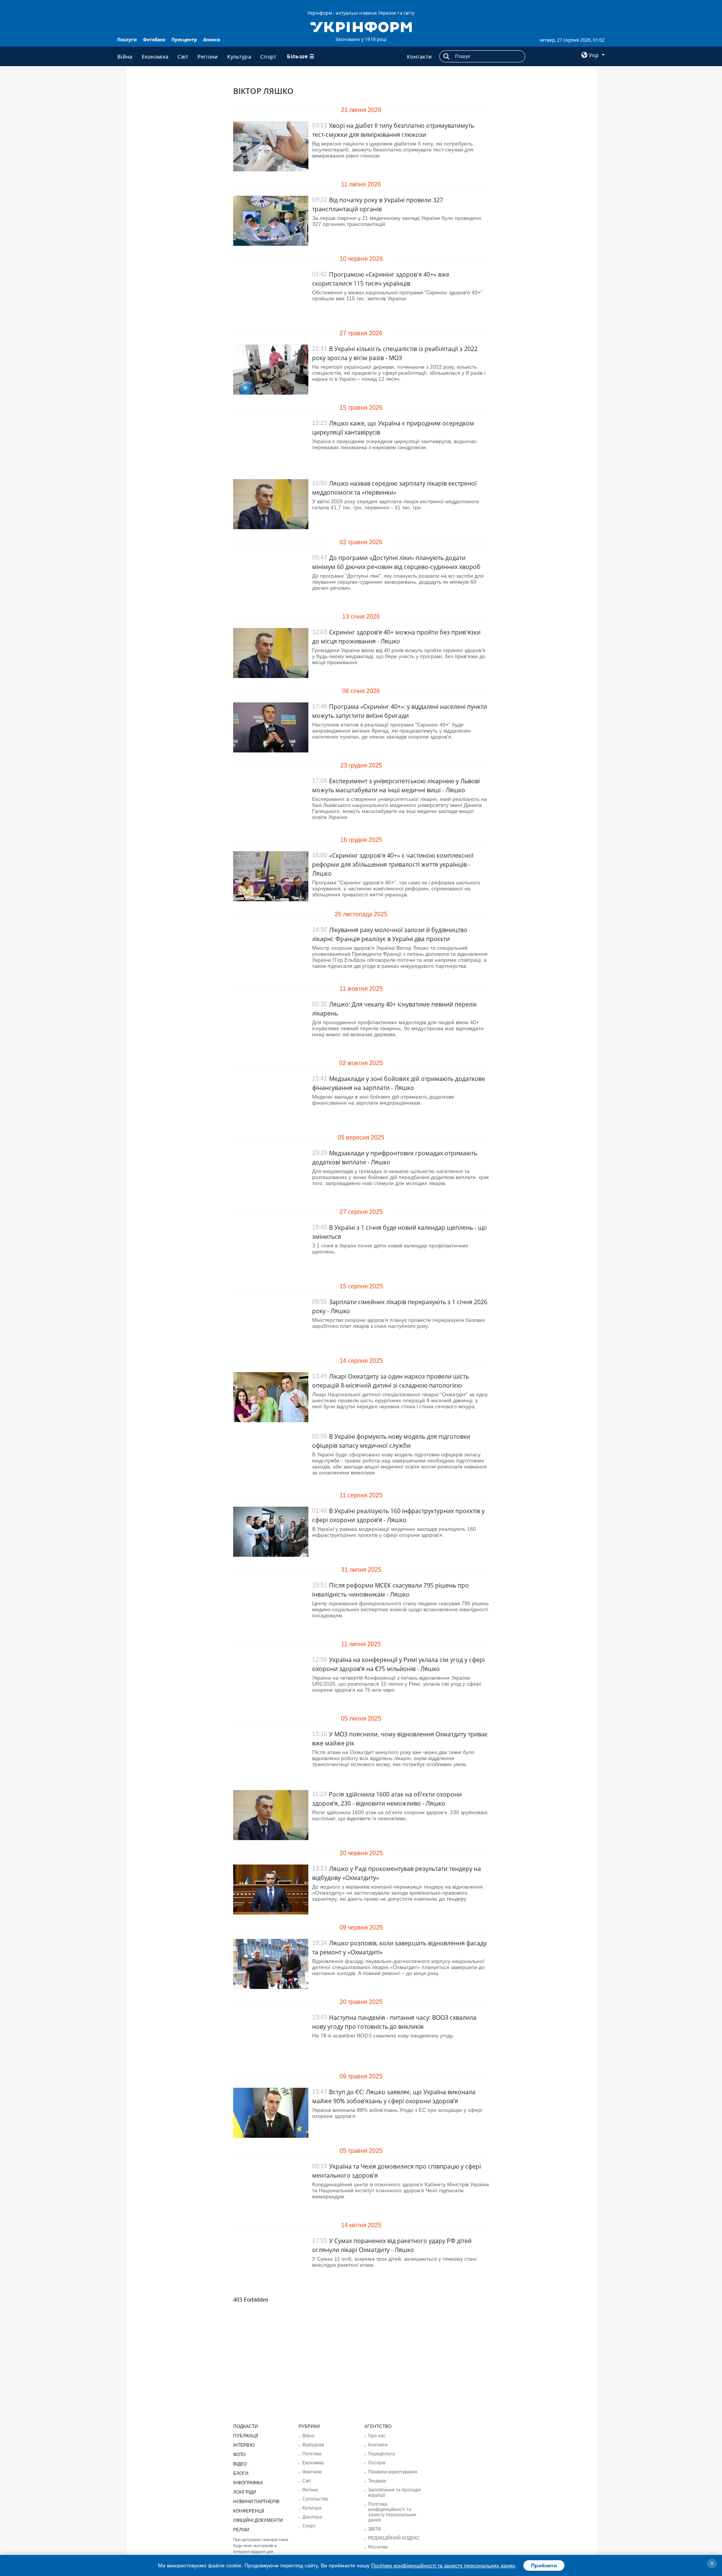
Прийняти (544, 2565)
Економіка (155, 57)
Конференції (249, 2511)
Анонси (212, 40)
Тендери (377, 2481)
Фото (239, 2455)
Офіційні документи (258, 2520)
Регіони (208, 57)
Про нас (377, 2436)
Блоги (241, 2473)
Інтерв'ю (244, 2445)
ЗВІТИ (375, 2529)
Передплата (381, 2454)
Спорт (268, 57)
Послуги (127, 40)
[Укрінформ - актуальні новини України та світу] (361, 26)
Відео (240, 2464)
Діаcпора (312, 2517)
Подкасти (246, 2426)
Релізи (241, 2530)
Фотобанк (154, 40)
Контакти (419, 57)
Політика (312, 2454)
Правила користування (393, 2472)
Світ (183, 57)
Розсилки (378, 2547)
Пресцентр (184, 40)
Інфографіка (248, 2483)
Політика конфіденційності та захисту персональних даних (392, 2512)
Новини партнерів (256, 2502)
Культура (239, 57)
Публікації (246, 2436)
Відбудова (313, 2445)
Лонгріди (245, 2492)
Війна (125, 57)
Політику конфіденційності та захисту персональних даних (443, 2565)
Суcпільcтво (315, 2499)
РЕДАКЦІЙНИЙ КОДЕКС (394, 2538)
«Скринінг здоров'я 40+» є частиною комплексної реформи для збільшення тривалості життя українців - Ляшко (393, 864)
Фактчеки (312, 2472)
